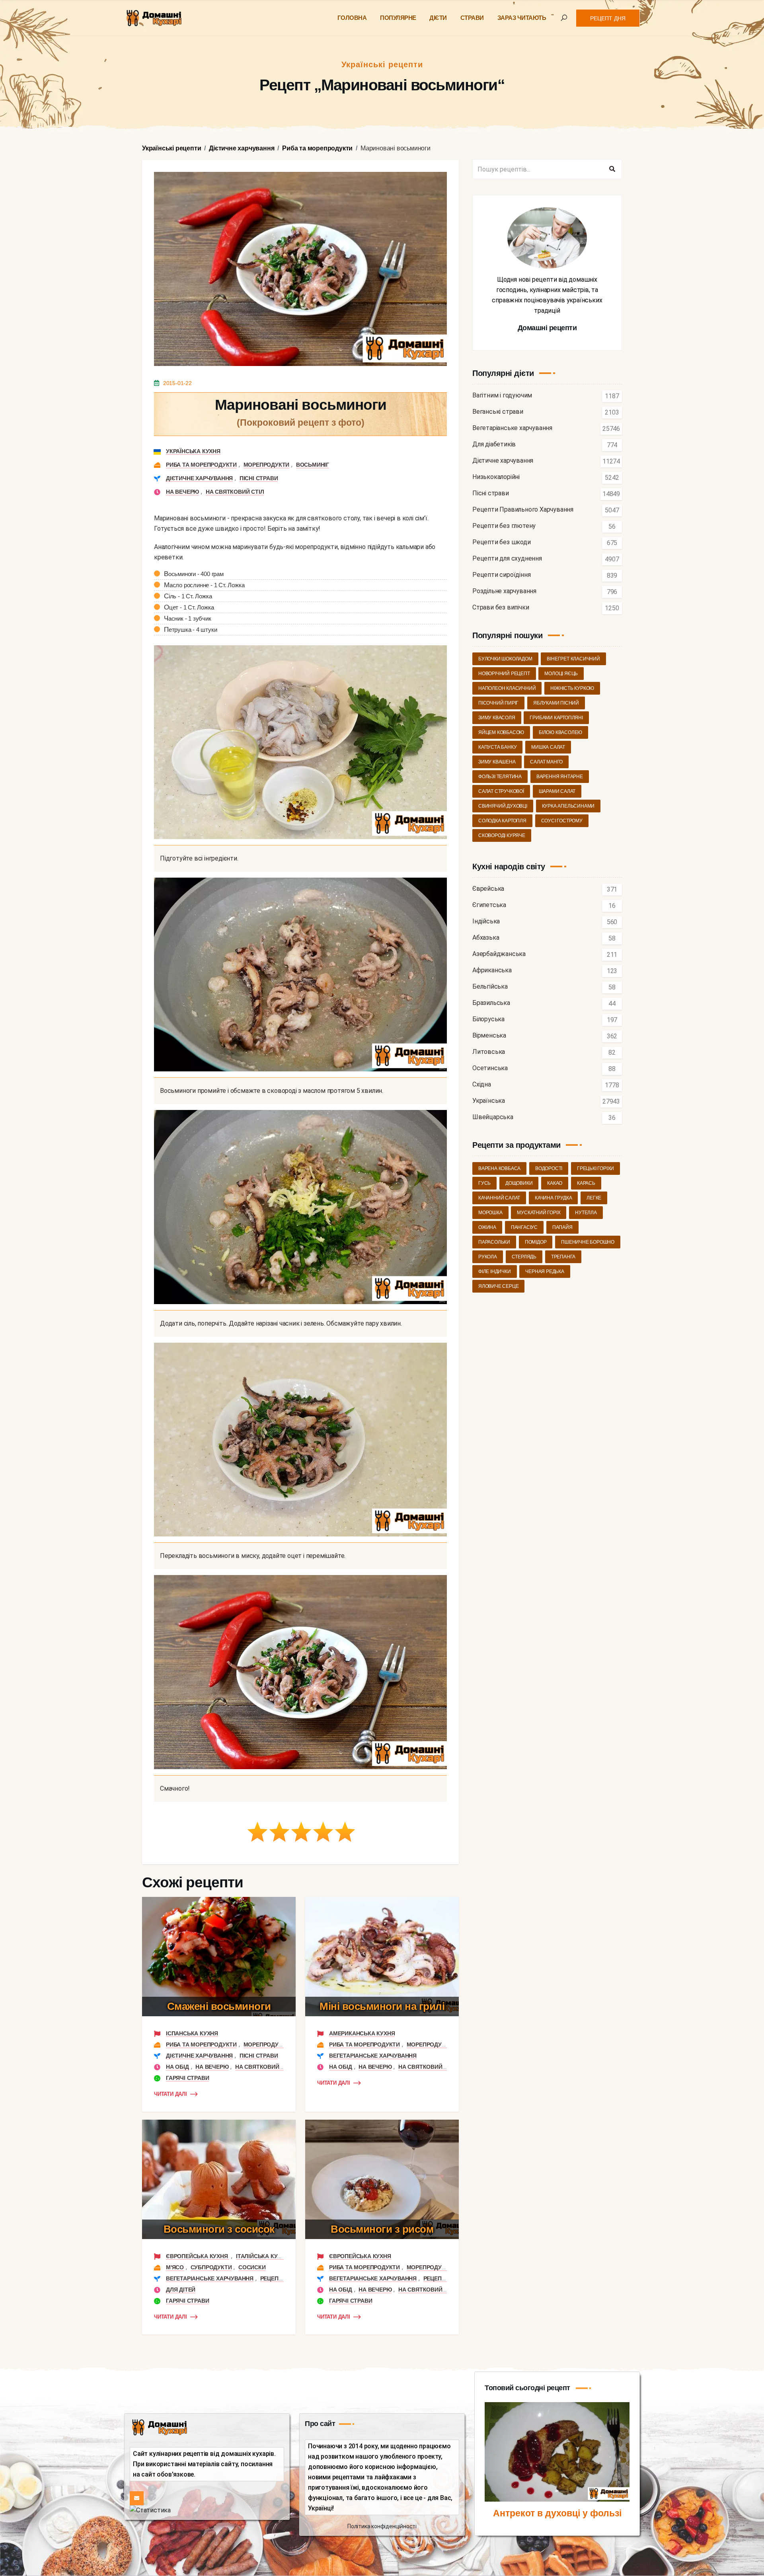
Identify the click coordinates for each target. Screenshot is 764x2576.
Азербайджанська (499, 954)
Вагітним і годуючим (502, 396)
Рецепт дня (608, 18)
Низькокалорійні (496, 477)
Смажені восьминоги (219, 2006)
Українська (489, 1101)
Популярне (398, 18)
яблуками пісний (556, 703)
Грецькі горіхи (595, 1168)
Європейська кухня (198, 2256)
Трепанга (563, 1257)
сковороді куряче (502, 835)
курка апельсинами (568, 806)
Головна (352, 18)
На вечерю (182, 492)
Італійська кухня (262, 2256)
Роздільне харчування (504, 591)
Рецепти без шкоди (502, 542)
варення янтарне (560, 777)
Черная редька (545, 1271)
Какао (555, 1183)
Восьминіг (313, 465)
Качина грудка (553, 1198)
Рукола (488, 1257)
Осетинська (490, 1068)
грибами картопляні (556, 718)
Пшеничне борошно (588, 1242)
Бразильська (491, 1003)
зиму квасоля (497, 718)
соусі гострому (562, 821)
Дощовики (519, 1183)
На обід (177, 2067)
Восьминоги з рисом (382, 2229)
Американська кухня (362, 2033)
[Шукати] (612, 169)
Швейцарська (493, 1117)
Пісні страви (259, 478)
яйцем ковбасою (501, 732)
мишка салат (548, 747)
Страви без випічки (501, 608)
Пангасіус (524, 1227)
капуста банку (497, 747)
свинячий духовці (503, 806)
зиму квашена (497, 762)
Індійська (486, 922)
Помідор (536, 1242)
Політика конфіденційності (382, 2526)
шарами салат (557, 791)
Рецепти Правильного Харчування (523, 510)
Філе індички (495, 1271)
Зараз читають (522, 18)
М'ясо (175, 2267)
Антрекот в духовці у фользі (557, 2513)
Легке (594, 1198)
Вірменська (489, 1036)
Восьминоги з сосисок (219, 2229)
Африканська (492, 971)
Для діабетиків (494, 445)
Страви (472, 18)
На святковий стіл (235, 492)
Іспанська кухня (192, 2033)
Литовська (489, 1052)
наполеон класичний (507, 688)
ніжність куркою (572, 688)
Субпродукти (211, 2267)
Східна (482, 1085)
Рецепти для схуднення (507, 559)
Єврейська (488, 889)
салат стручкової (501, 791)
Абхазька (486, 938)
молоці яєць (561, 674)
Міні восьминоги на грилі (382, 2006)
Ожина (487, 1227)
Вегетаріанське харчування (373, 2056)
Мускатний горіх (539, 1213)
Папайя (562, 1227)
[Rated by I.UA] (150, 2510)
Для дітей (181, 2290)
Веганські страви (498, 412)
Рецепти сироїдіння (501, 575)
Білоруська (488, 1019)
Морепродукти (267, 465)
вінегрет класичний (573, 659)
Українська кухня (193, 451)
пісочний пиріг (498, 703)
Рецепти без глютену (504, 526)
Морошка (490, 1213)
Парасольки (494, 1242)
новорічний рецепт (504, 674)
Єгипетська (489, 905)
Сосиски (252, 2267)
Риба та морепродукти (201, 465)
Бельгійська (490, 987)
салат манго (546, 762)
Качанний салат (499, 1198)
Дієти (438, 18)
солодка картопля (502, 821)
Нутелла (586, 1213)
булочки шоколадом (505, 659)
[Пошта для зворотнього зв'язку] (137, 2498)
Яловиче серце (498, 1286)
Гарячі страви (187, 2078)
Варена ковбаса (499, 1168)
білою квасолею (560, 732)
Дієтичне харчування (199, 478)
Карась (586, 1183)
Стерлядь (524, 1257)
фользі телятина (500, 777)
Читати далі (171, 2094)
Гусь (484, 1183)
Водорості (549, 1168)
